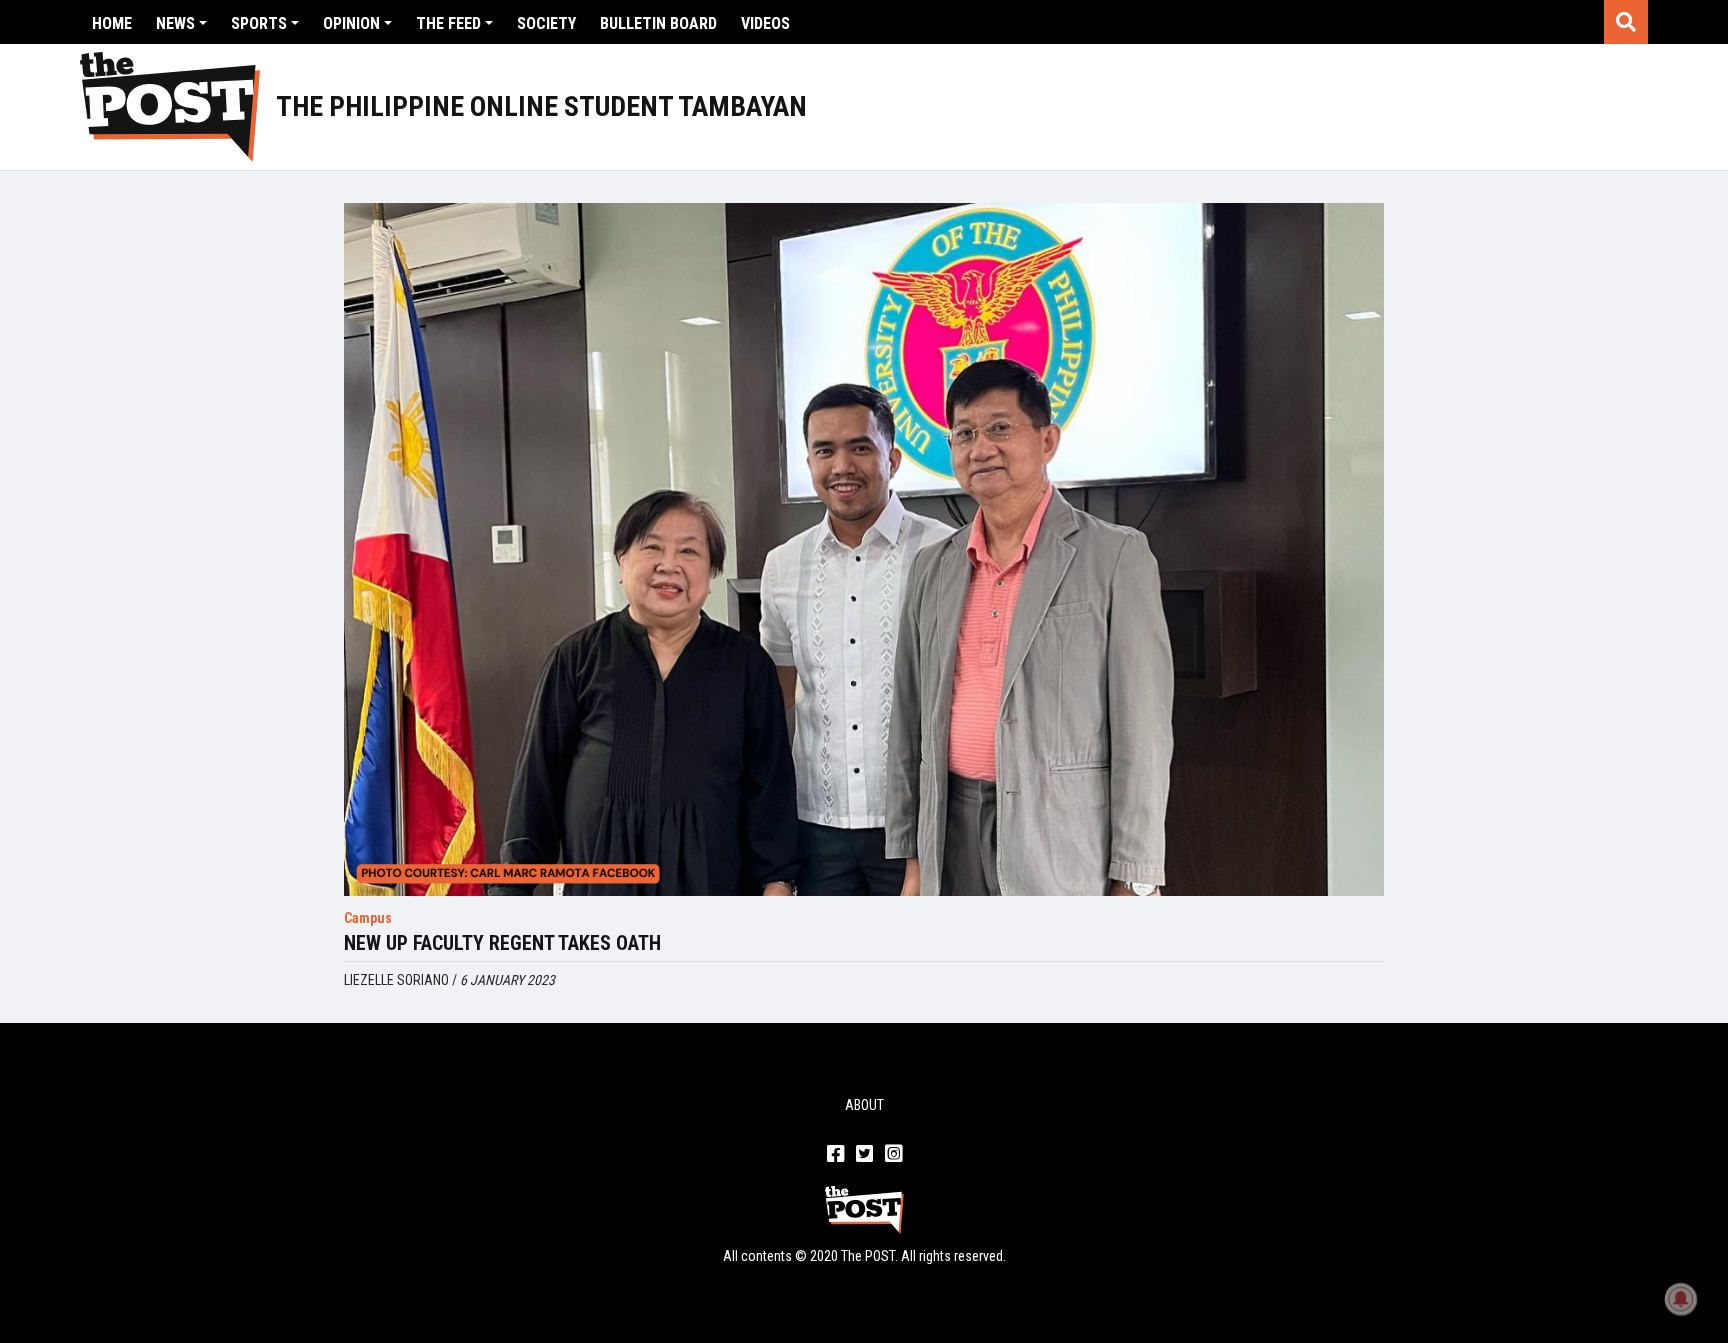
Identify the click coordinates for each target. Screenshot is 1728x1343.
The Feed (448, 23)
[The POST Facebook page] (835, 1155)
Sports (259, 23)
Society (546, 23)
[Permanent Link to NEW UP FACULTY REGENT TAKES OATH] (864, 549)
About (864, 1105)
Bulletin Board (658, 23)
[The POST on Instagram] (893, 1155)
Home (112, 23)
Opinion (351, 23)
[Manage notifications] (1681, 1299)
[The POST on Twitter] (864, 1155)
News (175, 23)
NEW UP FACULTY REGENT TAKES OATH (502, 943)
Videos (765, 23)
